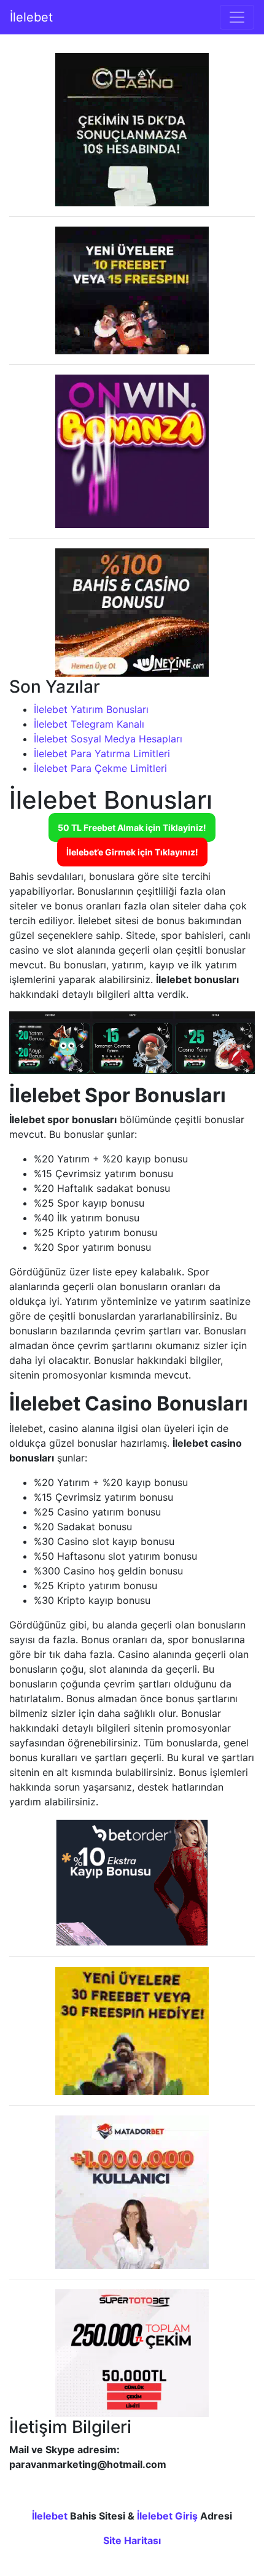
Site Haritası (132, 2540)
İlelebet (31, 17)
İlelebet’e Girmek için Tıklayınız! (132, 852)
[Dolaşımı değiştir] (237, 17)
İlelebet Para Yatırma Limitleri (102, 753)
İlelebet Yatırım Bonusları (91, 709)
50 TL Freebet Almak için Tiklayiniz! (132, 827)
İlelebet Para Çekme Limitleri (100, 768)
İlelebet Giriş (167, 2516)
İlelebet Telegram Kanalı (89, 724)
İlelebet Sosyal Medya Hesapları (108, 739)
